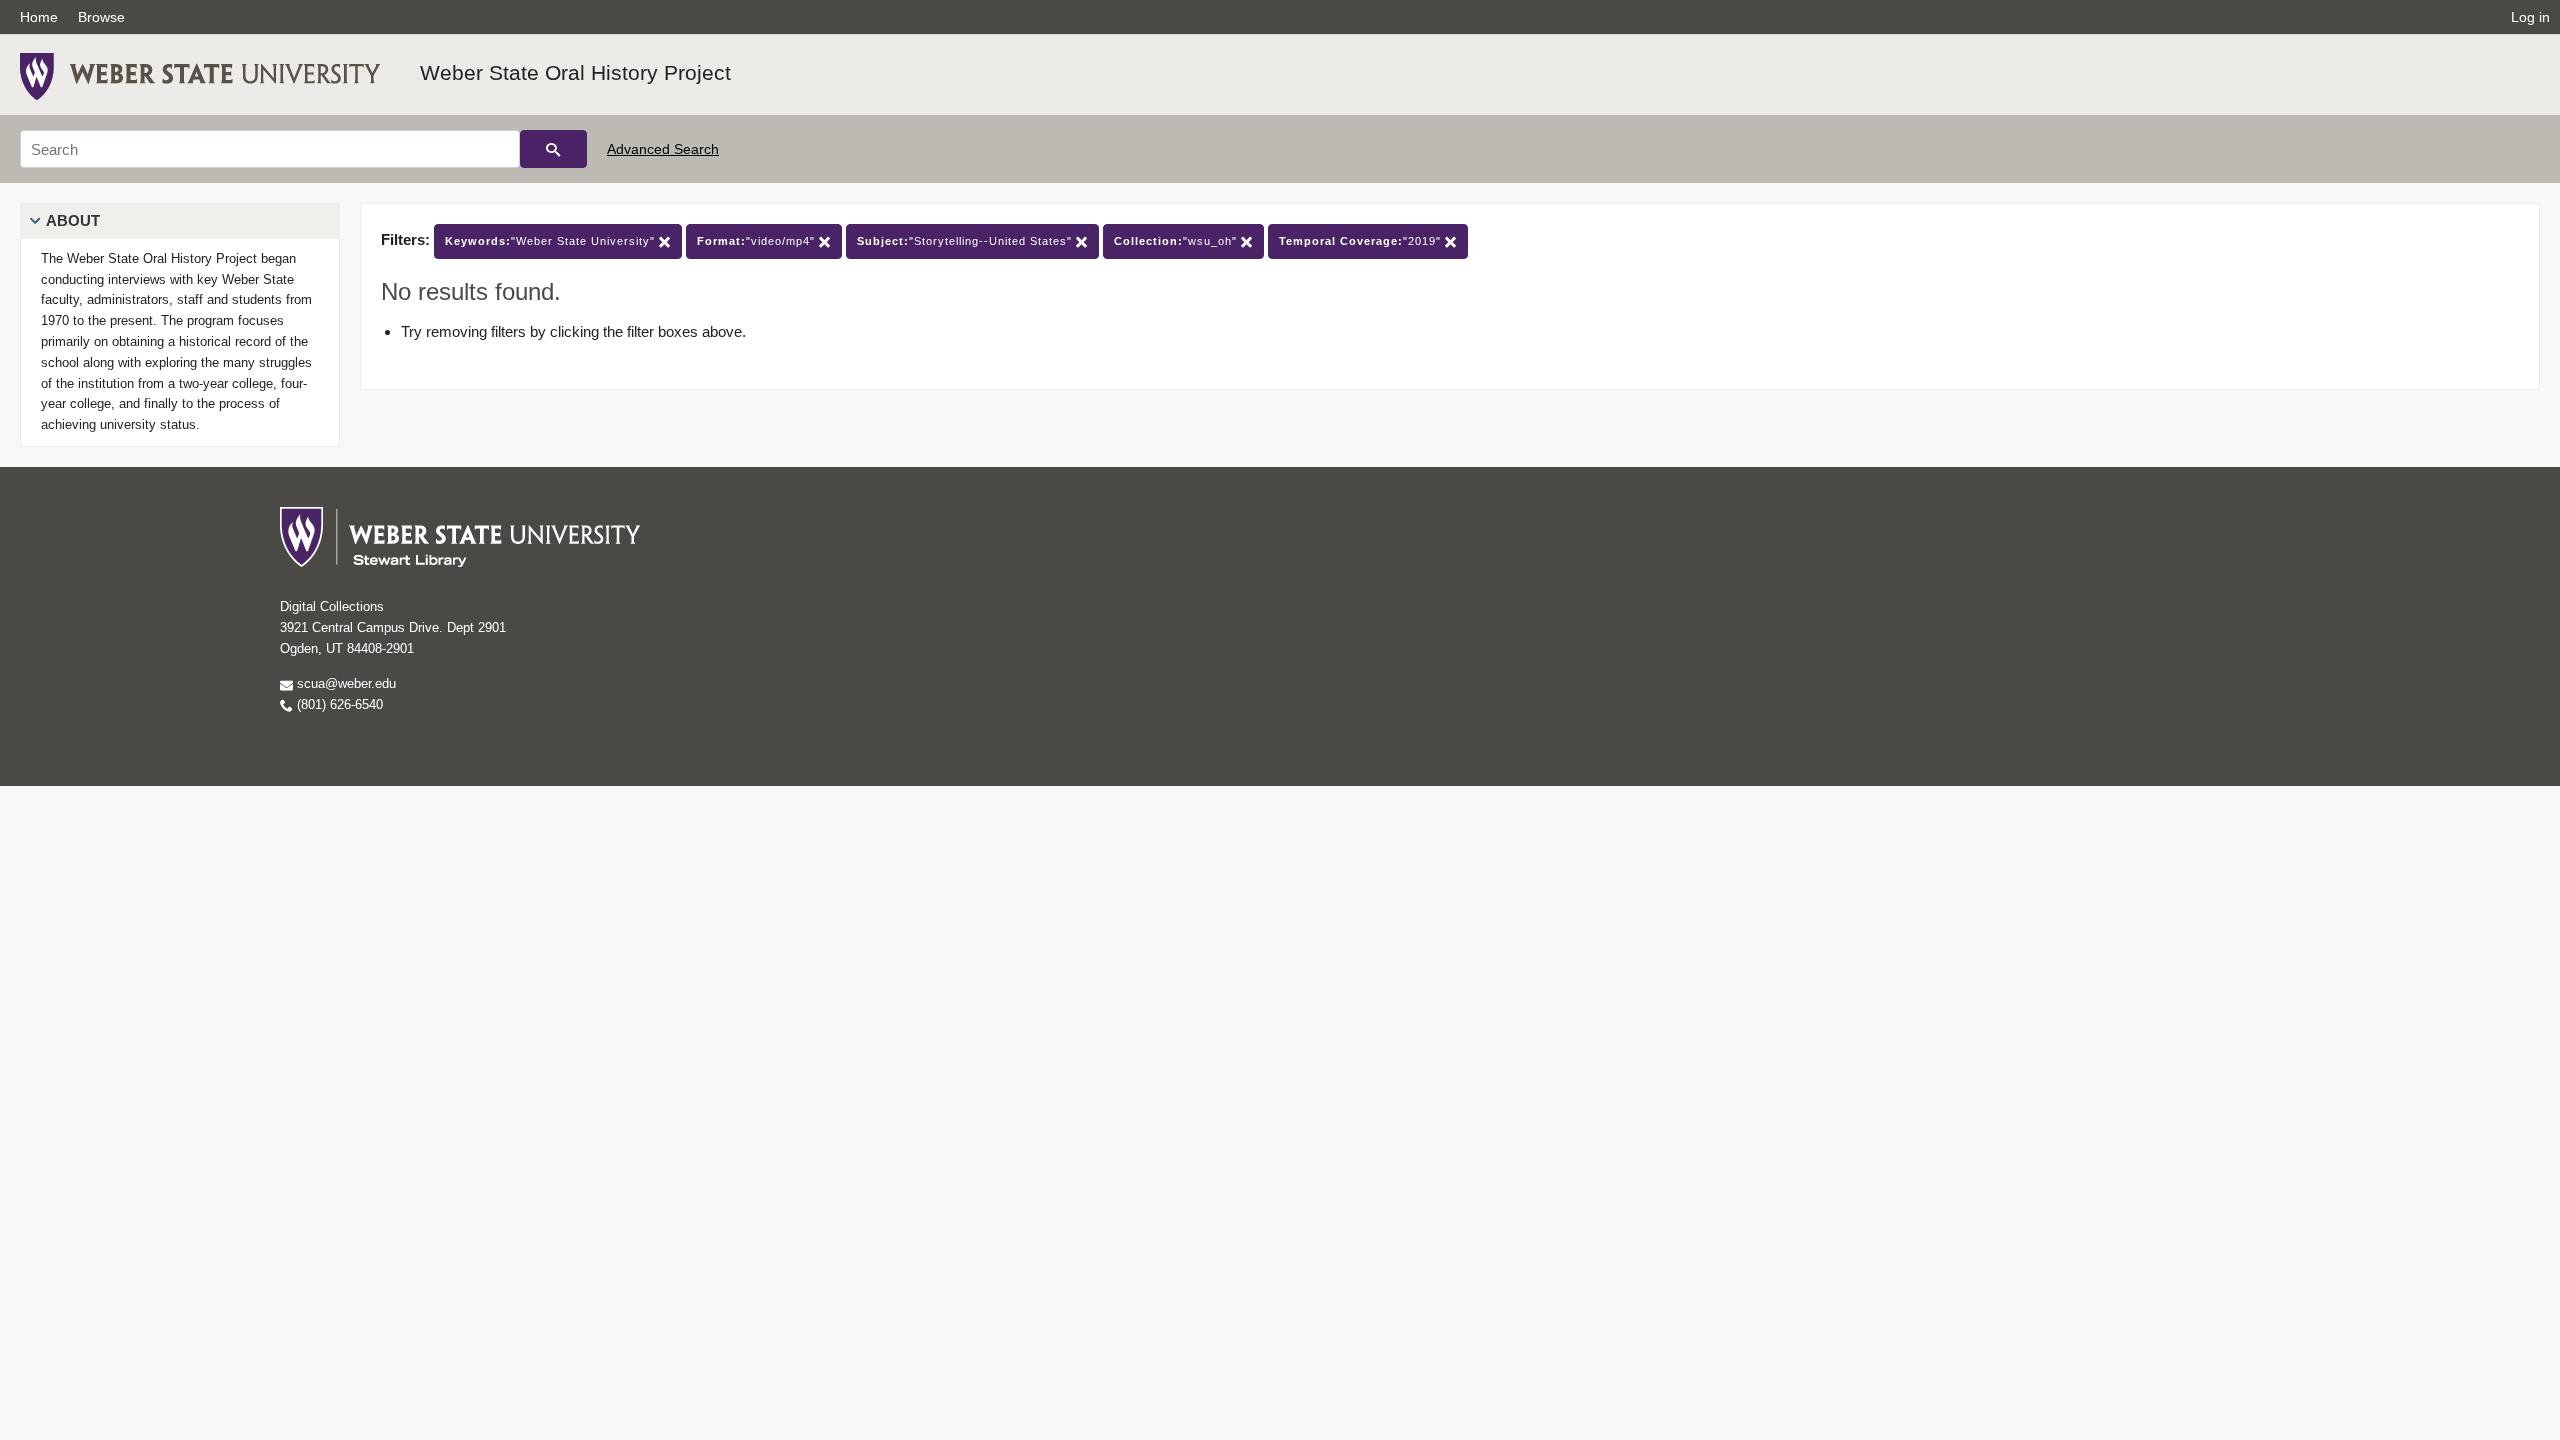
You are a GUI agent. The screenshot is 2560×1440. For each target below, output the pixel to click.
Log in (2530, 17)
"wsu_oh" (1177, 241)
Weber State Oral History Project (575, 72)
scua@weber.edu (344, 683)
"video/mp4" (758, 241)
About (73, 220)
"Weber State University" (552, 241)
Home (39, 17)
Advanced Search (663, 149)
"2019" (1362, 241)
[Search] (553, 149)
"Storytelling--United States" (966, 241)
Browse (101, 17)
